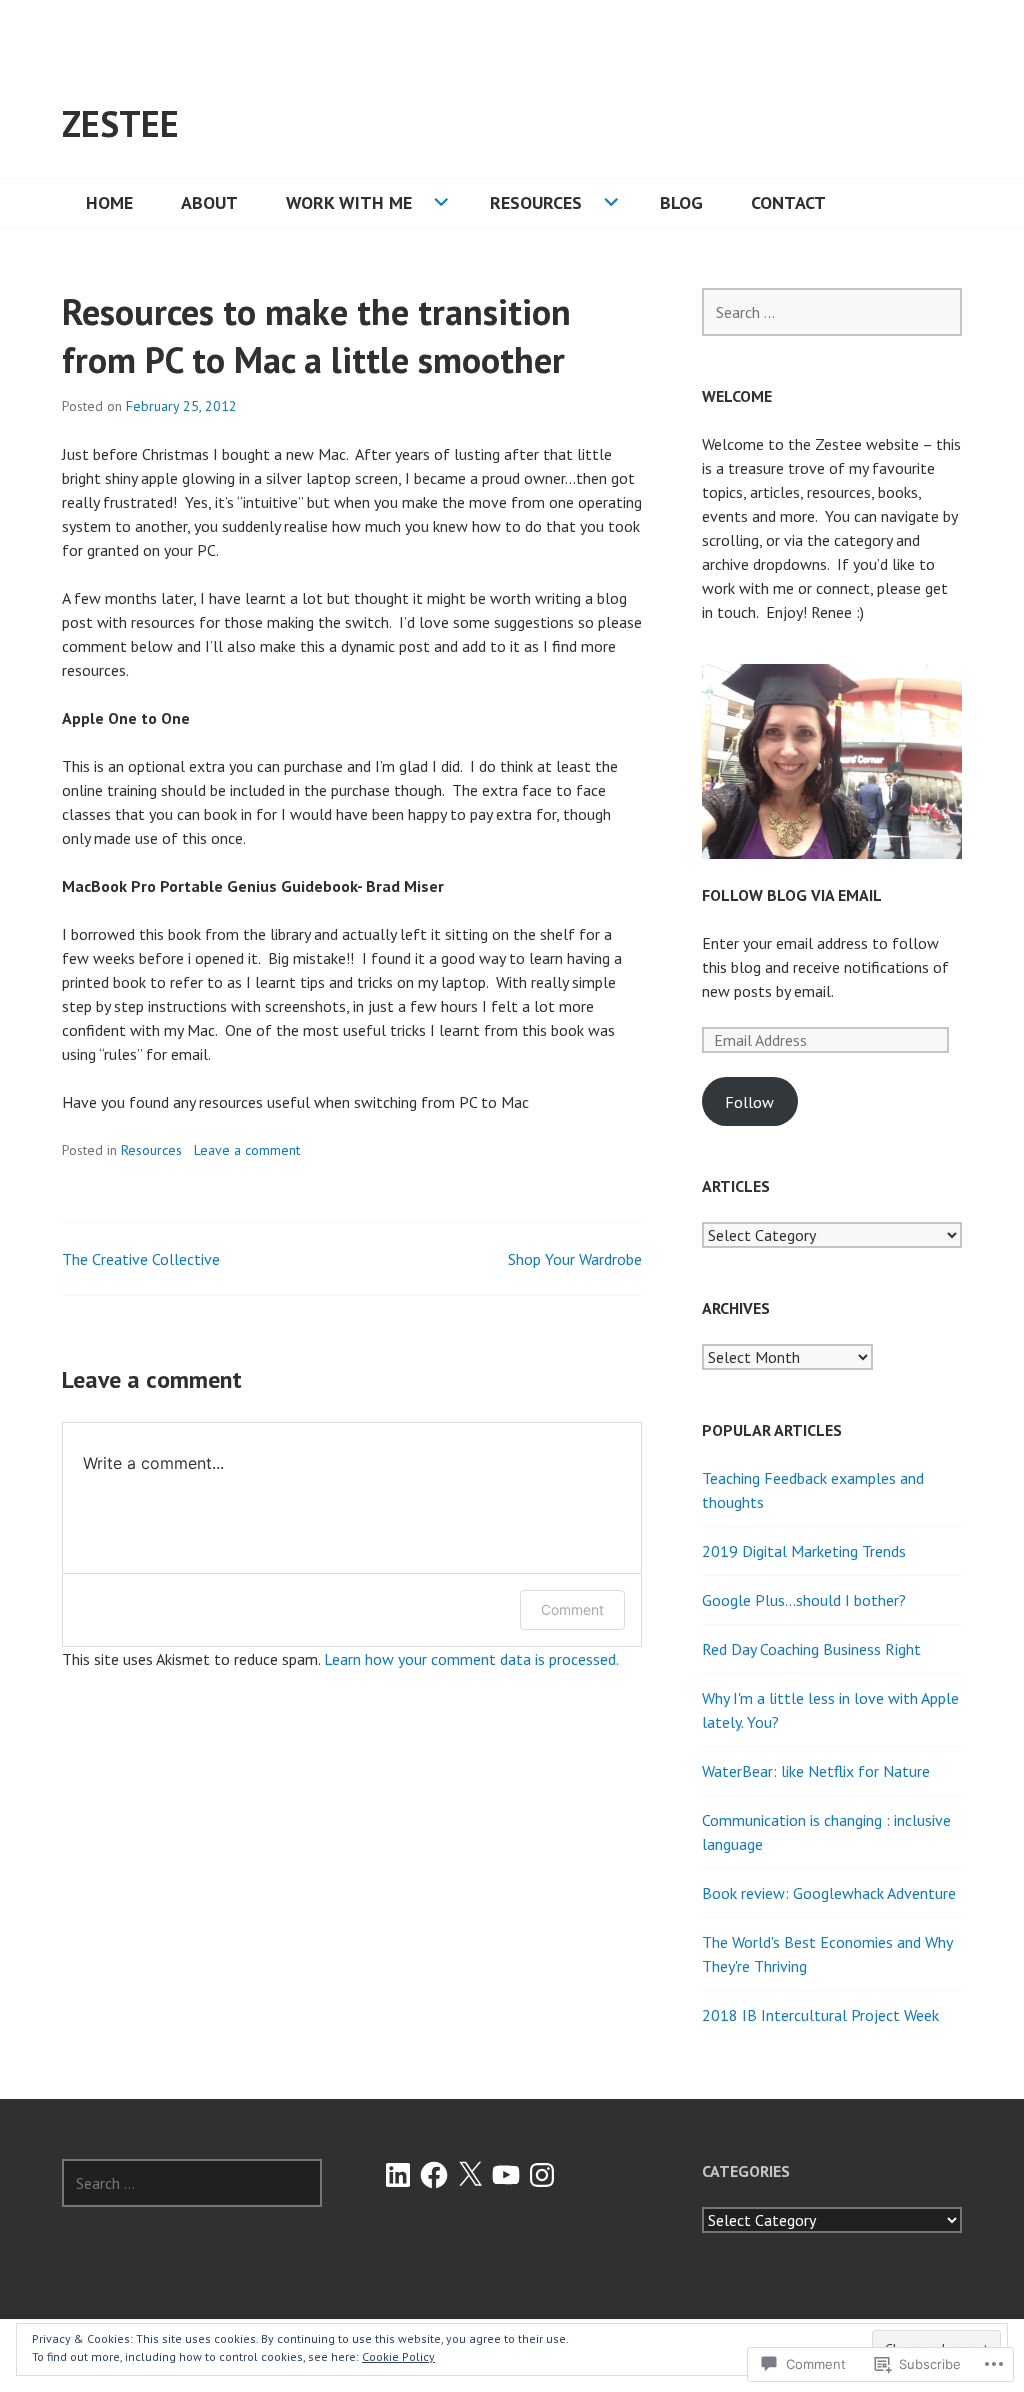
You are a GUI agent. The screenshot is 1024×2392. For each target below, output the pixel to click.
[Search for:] (832, 312)
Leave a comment (247, 1150)
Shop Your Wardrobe (575, 1259)
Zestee (120, 123)
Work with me (349, 202)
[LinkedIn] (398, 2175)
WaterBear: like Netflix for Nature (816, 1771)
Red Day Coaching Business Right (811, 1649)
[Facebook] (434, 2175)
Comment (572, 1609)
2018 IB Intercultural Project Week (820, 2015)
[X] (470, 2175)
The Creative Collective (141, 1259)
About (209, 202)
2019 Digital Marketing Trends (804, 1551)
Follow (749, 1102)
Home (109, 202)
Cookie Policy (398, 2356)
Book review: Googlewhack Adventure (829, 1893)
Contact (788, 202)
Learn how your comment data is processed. (471, 1659)
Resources (536, 202)
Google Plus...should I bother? (804, 1600)
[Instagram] (542, 2175)
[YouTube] (506, 2175)
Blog (681, 202)
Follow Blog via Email (792, 895)
